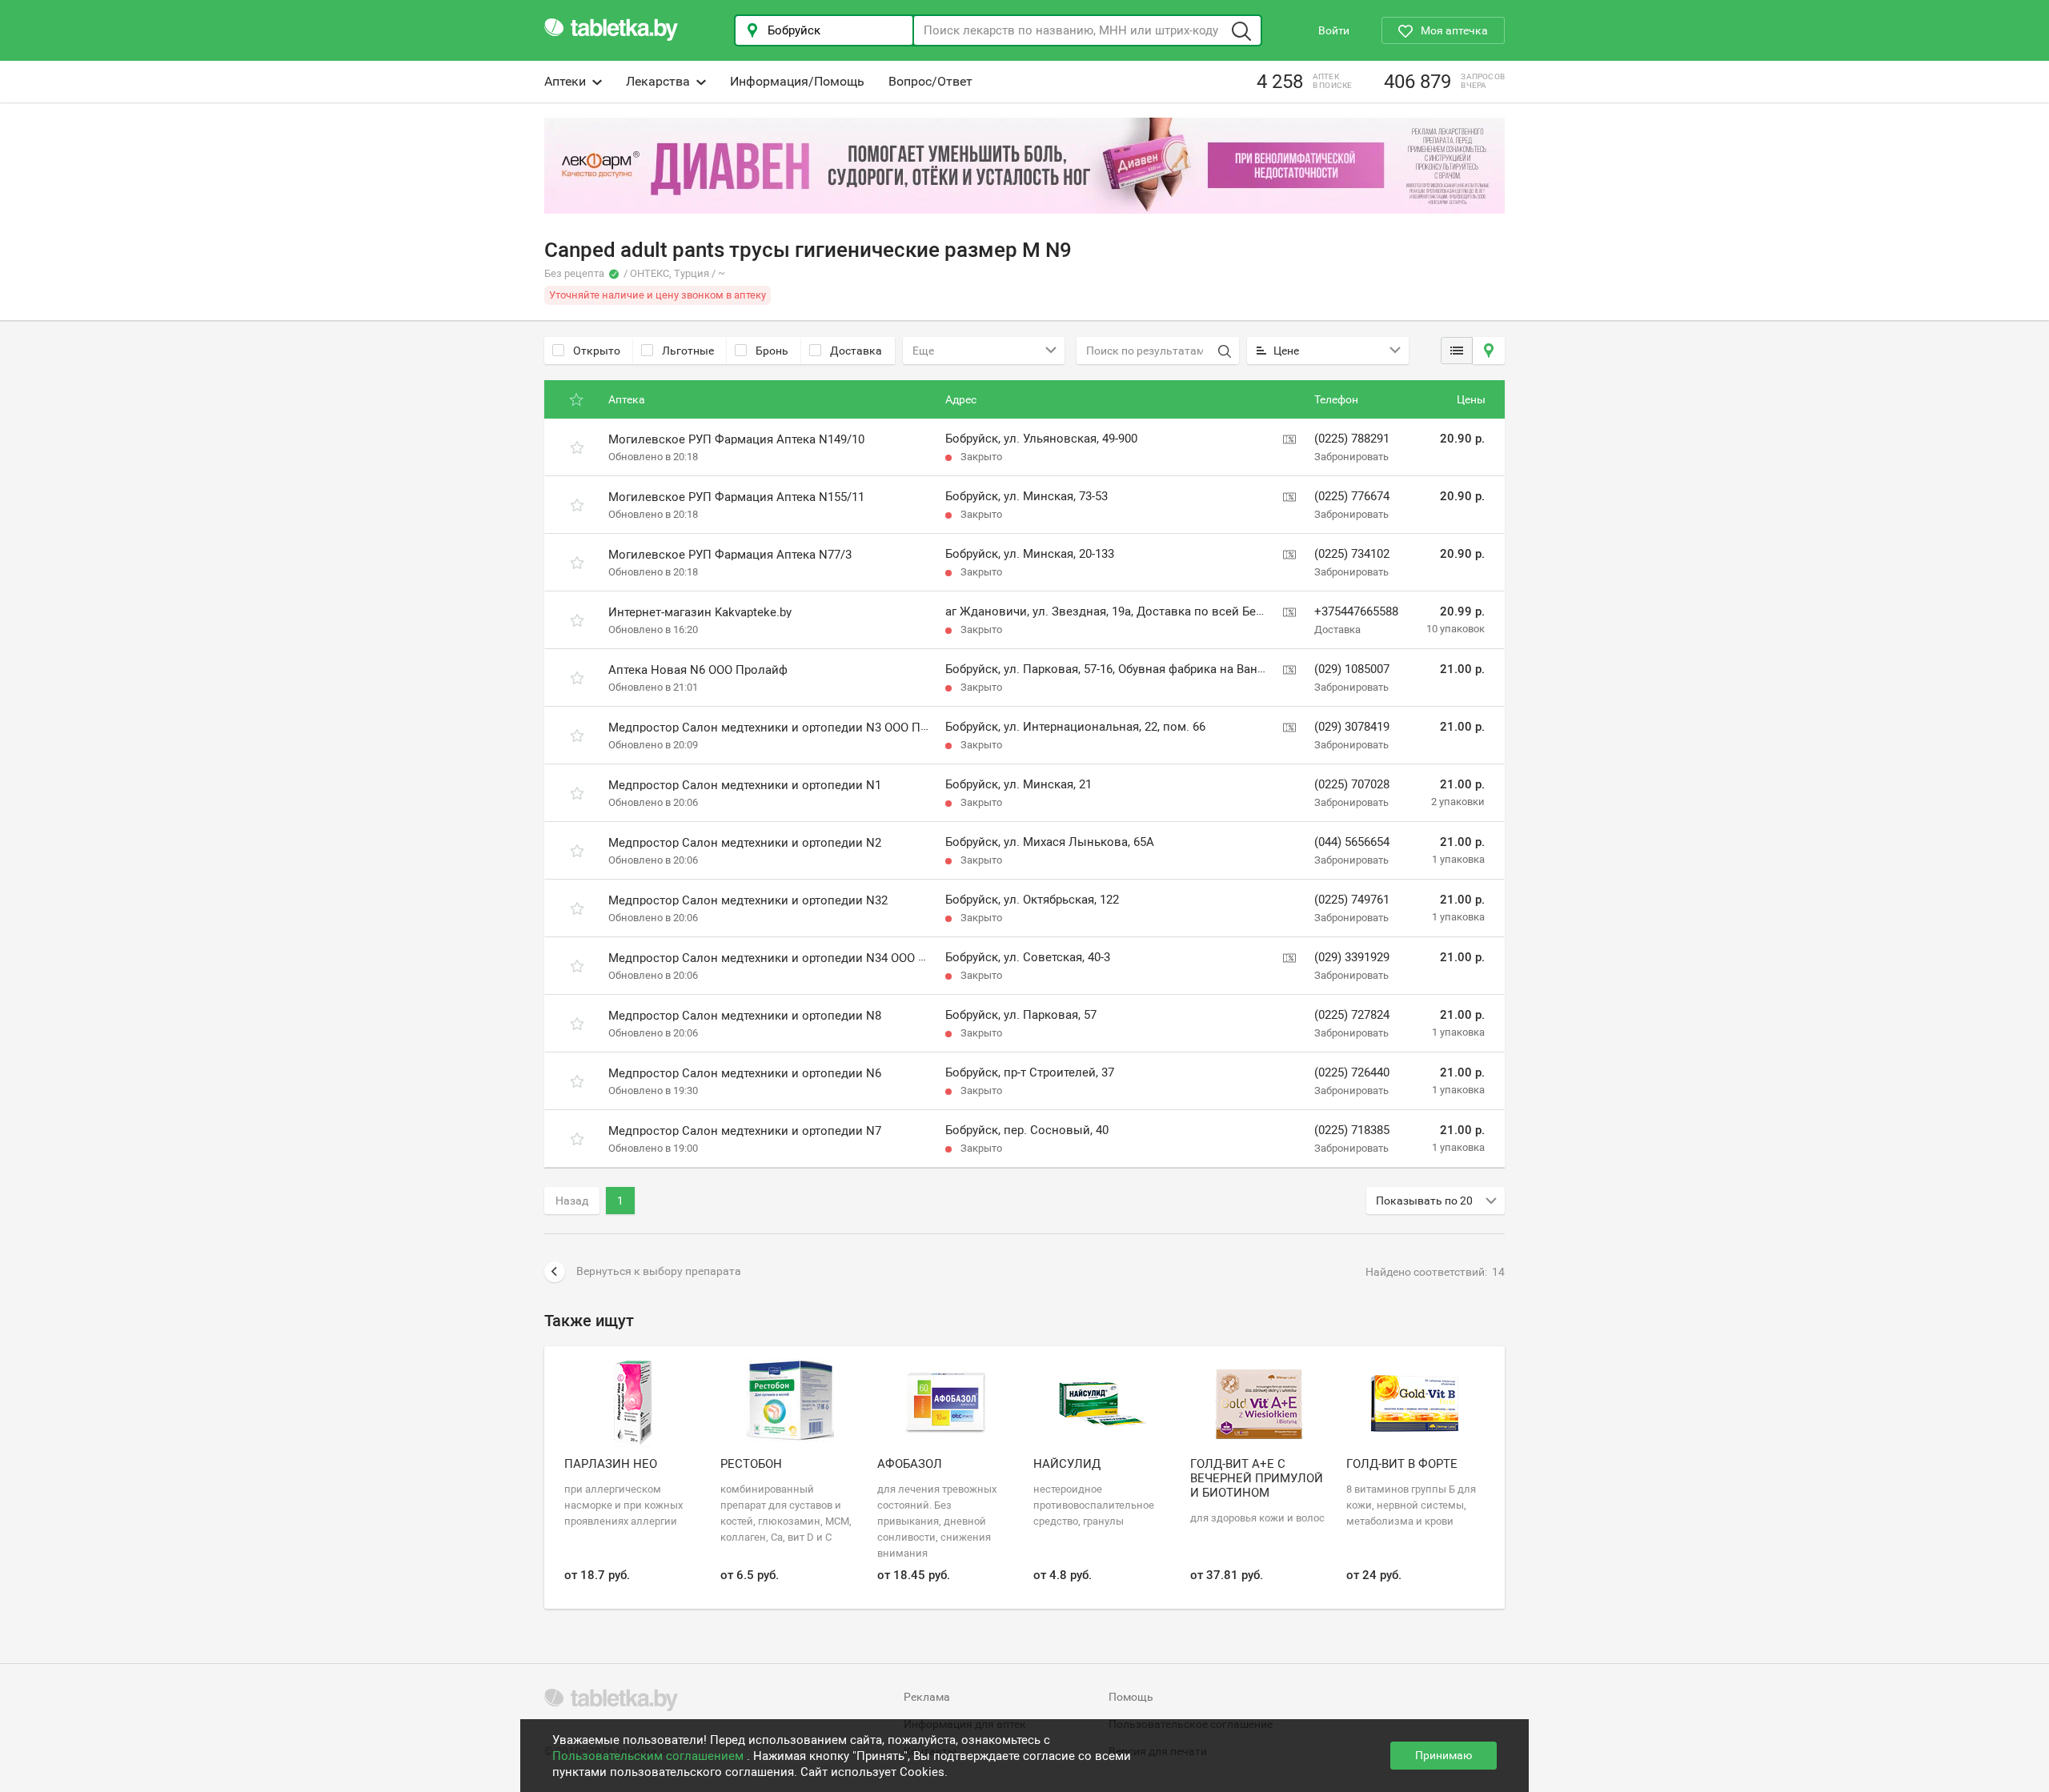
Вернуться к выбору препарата (659, 1271)
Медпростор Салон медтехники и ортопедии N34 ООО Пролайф (789, 958)
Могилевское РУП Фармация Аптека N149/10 (736, 439)
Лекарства (658, 81)
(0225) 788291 (1352, 439)
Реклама (927, 1697)
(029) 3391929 (1352, 957)
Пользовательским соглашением (650, 1756)
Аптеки (565, 81)
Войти (1334, 30)
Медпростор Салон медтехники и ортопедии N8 (745, 1016)
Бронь (772, 351)
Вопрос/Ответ (930, 81)
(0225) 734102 (1352, 554)
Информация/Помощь (797, 81)
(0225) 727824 (1352, 1015)
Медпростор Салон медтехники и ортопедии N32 (748, 900)
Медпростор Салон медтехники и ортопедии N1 (745, 785)
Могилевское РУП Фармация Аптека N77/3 (730, 555)
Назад (572, 1201)
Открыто (597, 351)
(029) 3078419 (1352, 727)
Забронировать (1351, 457)
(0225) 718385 (1352, 1130)
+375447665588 (1356, 611)
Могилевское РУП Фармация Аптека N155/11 (736, 497)
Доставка (856, 351)
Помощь (1131, 1697)
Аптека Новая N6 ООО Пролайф (698, 670)
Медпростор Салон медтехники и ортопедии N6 (745, 1073)
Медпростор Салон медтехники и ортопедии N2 (745, 843)
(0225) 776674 (1352, 496)
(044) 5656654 (1352, 842)
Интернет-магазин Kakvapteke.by (700, 612)
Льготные (688, 351)
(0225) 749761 (1352, 900)
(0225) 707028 (1352, 784)
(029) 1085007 (1352, 669)
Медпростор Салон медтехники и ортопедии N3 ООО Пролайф (786, 728)
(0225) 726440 (1352, 1072)
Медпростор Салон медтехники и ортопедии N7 (745, 1131)
